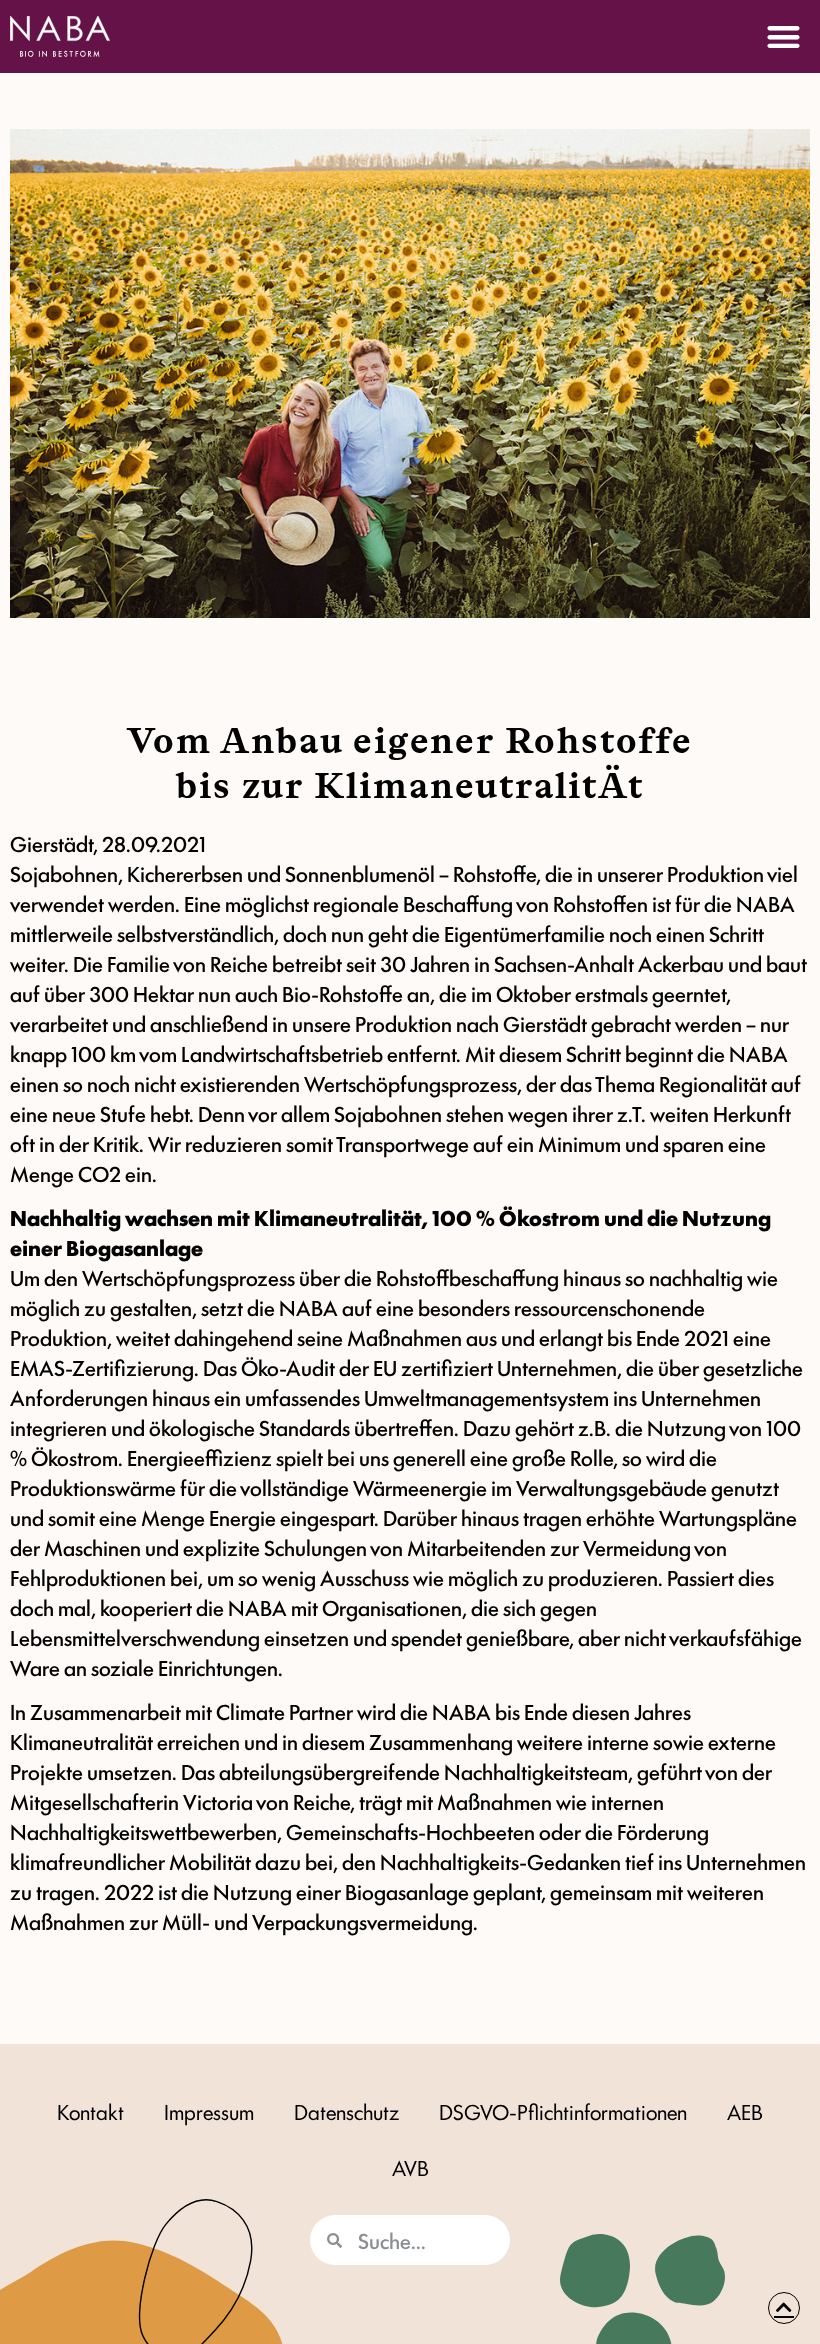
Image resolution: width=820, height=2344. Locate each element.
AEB (745, 2111)
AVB (410, 2167)
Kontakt (90, 2111)
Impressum (209, 2111)
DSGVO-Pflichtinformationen (563, 2111)
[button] (784, 36)
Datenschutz (346, 2111)
